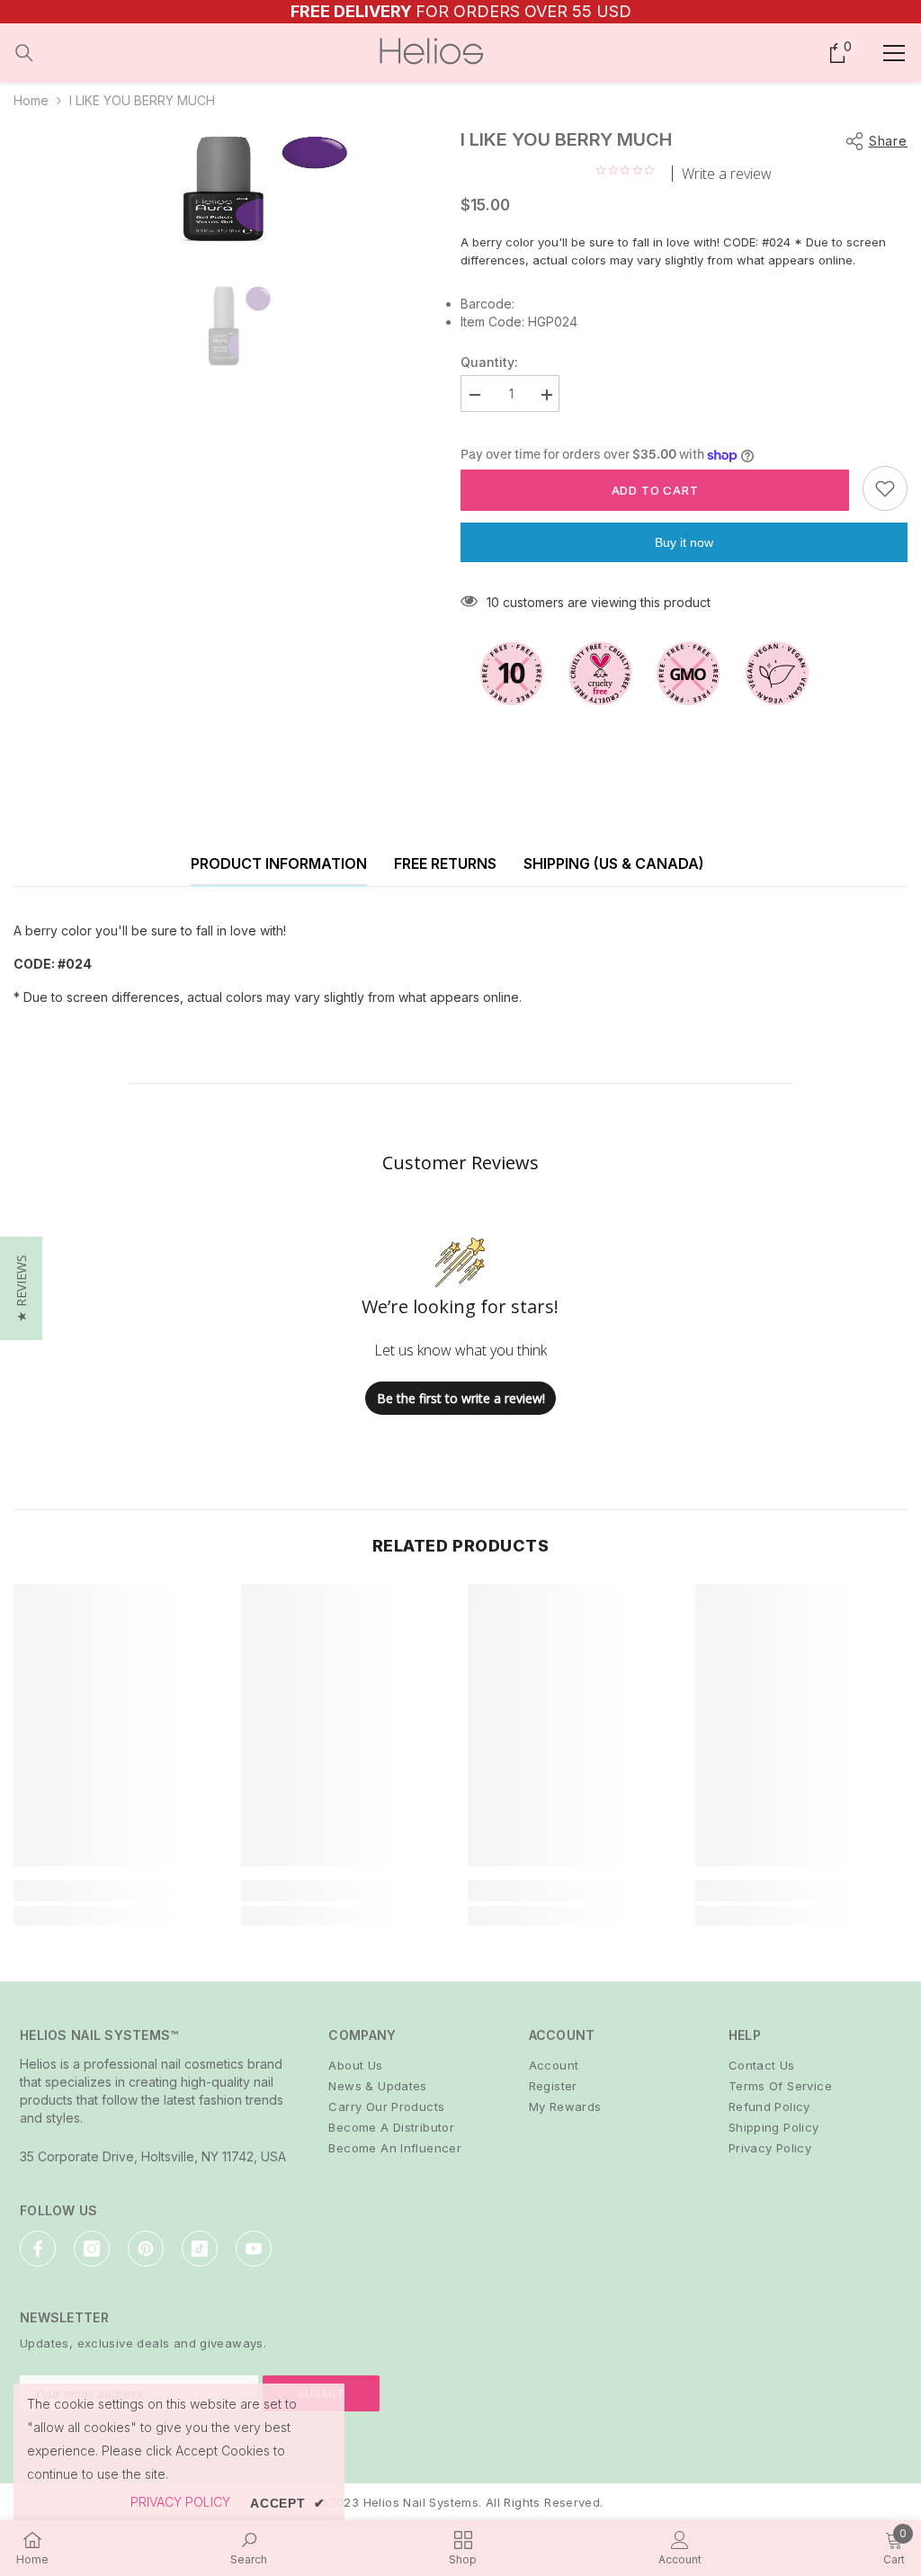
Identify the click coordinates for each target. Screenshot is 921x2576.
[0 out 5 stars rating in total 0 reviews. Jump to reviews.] (630, 170)
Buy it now (684, 542)
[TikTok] (200, 2249)
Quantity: (489, 362)
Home (31, 100)
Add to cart (655, 490)
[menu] (894, 53)
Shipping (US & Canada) (614, 863)
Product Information (279, 863)
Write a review (727, 174)
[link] (120, 1891)
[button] (21, 1288)
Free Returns (445, 863)
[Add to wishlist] (885, 488)
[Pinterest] (146, 2249)
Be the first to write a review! (461, 1398)
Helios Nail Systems (421, 2502)
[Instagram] (92, 2249)
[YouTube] (254, 2249)
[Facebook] (38, 2249)
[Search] (24, 53)
